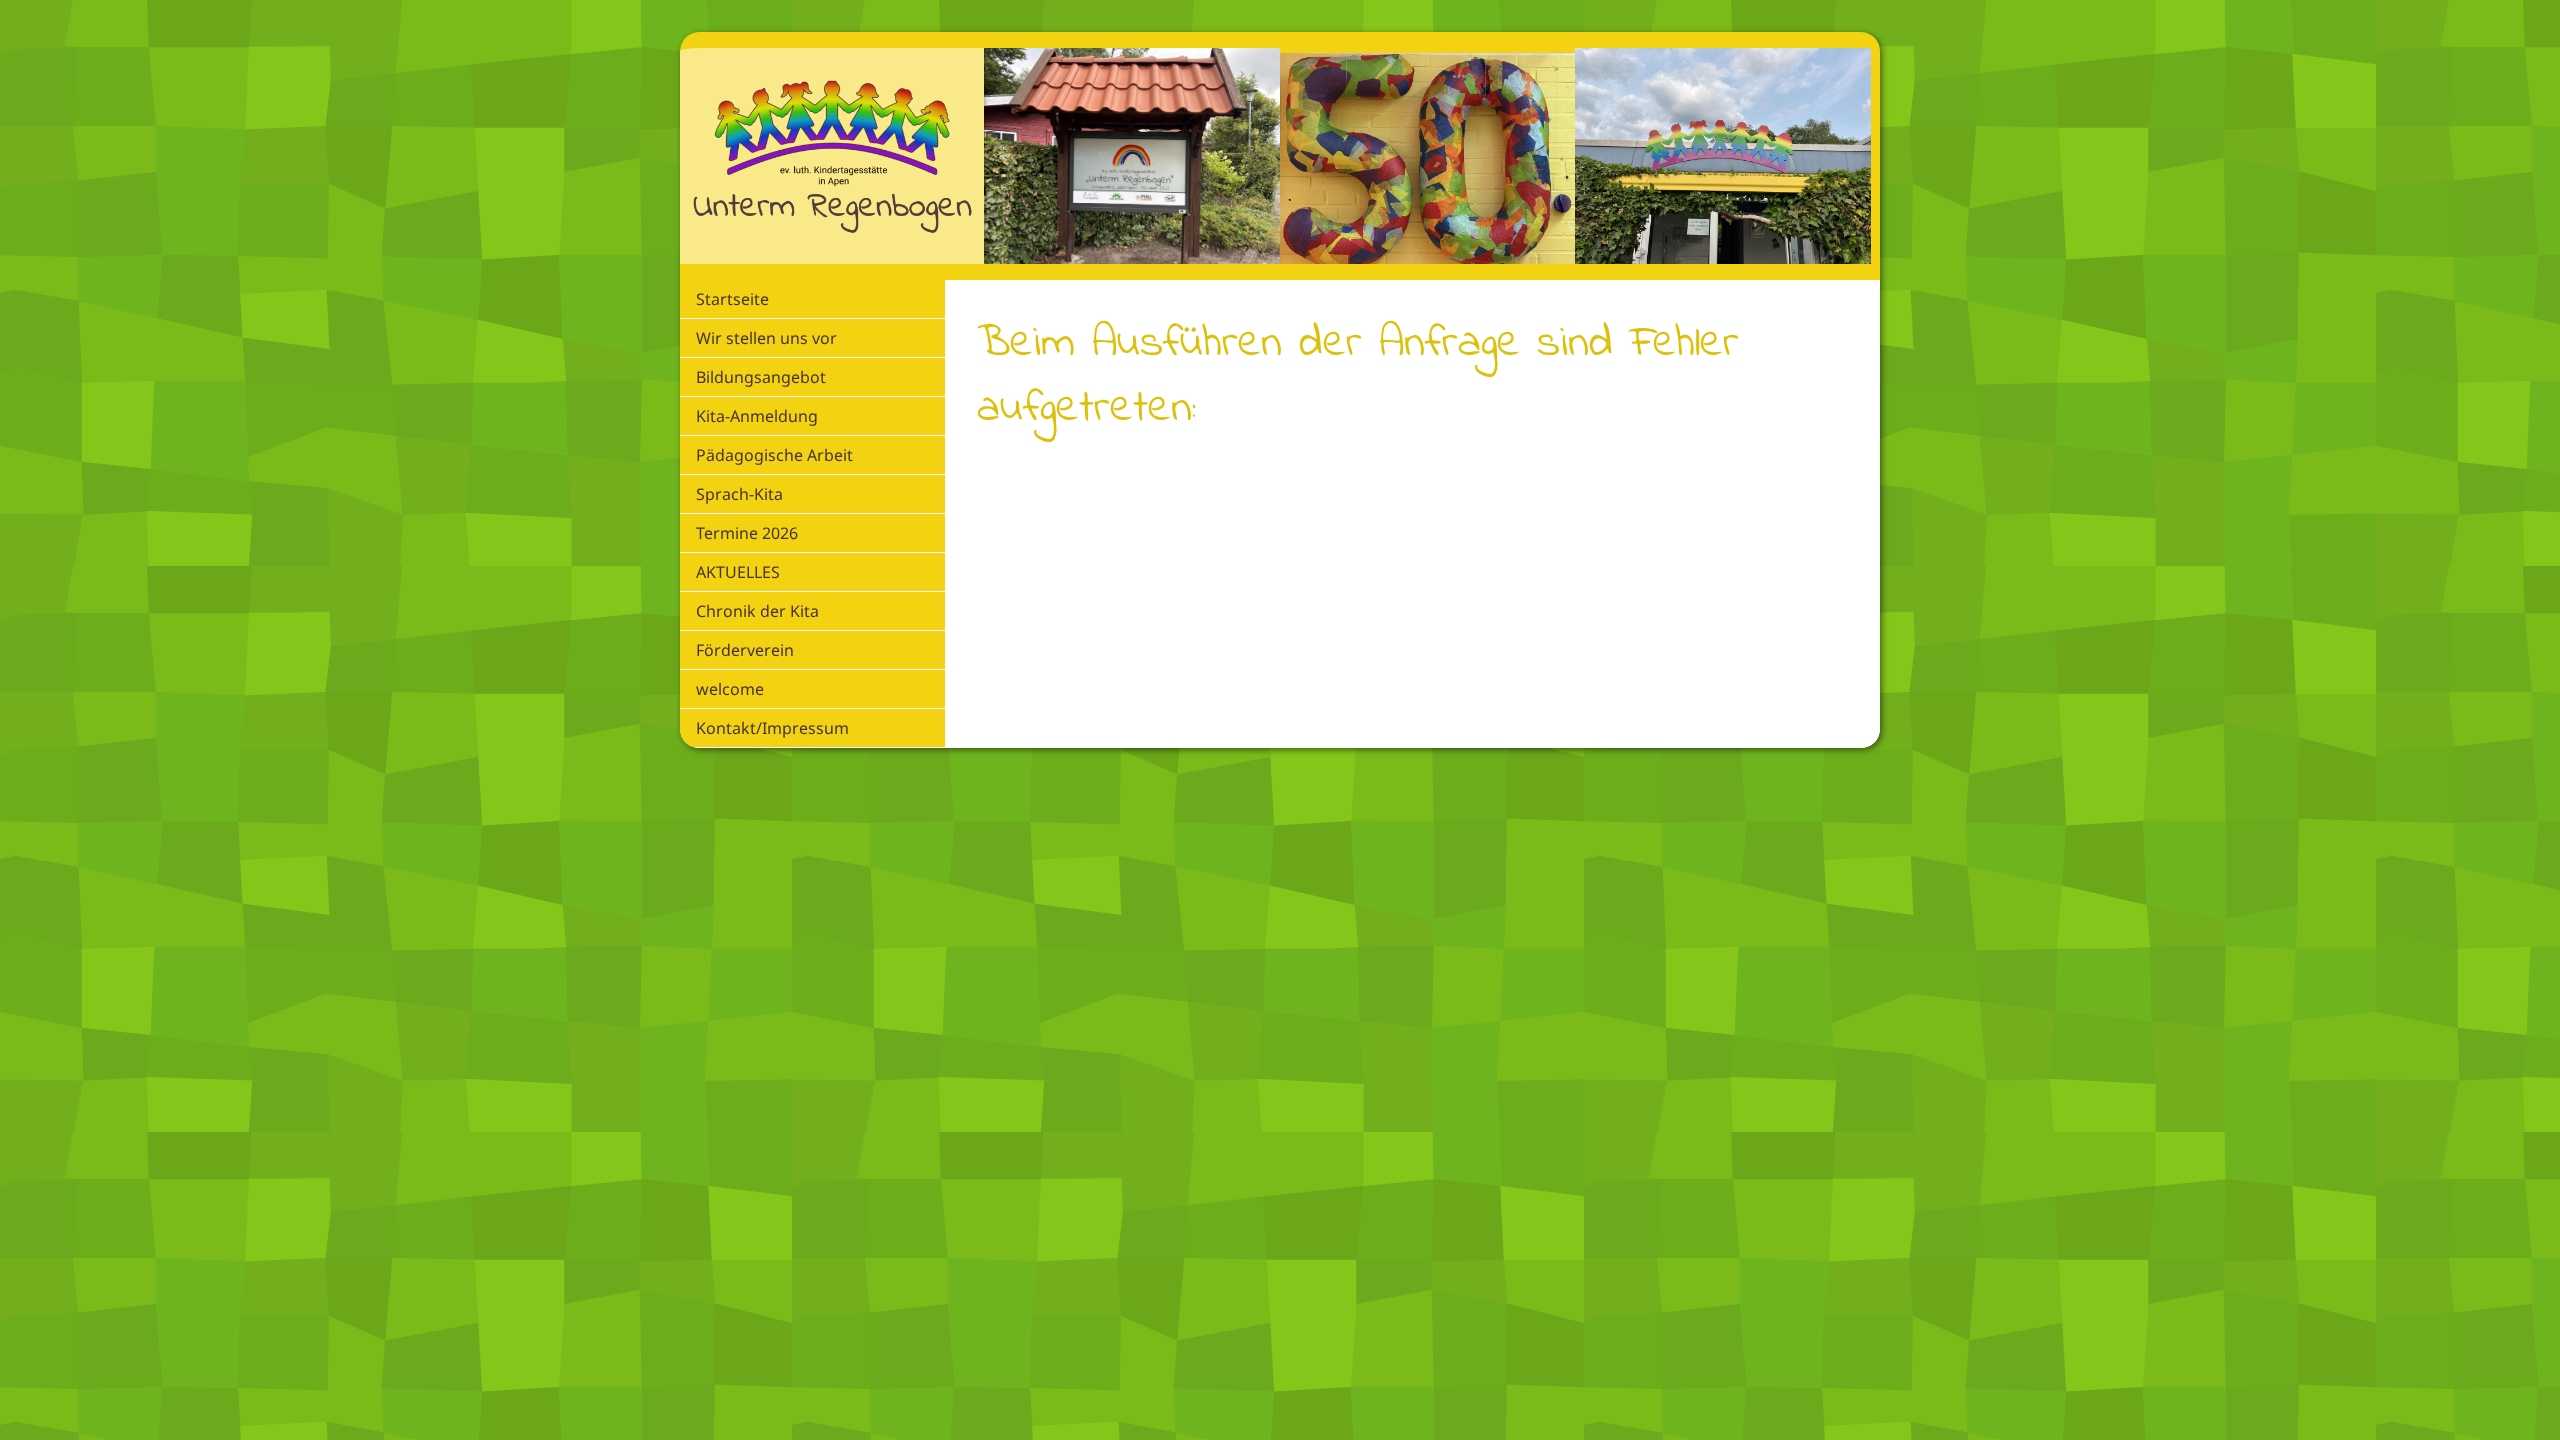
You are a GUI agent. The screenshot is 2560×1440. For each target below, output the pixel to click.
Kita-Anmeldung (757, 416)
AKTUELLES (738, 572)
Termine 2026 (747, 533)
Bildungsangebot (761, 377)
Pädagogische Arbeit (774, 455)
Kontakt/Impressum (772, 728)
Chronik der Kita (757, 611)
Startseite (732, 299)
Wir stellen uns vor (766, 338)
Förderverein (745, 650)
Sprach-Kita (739, 494)
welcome (730, 689)
